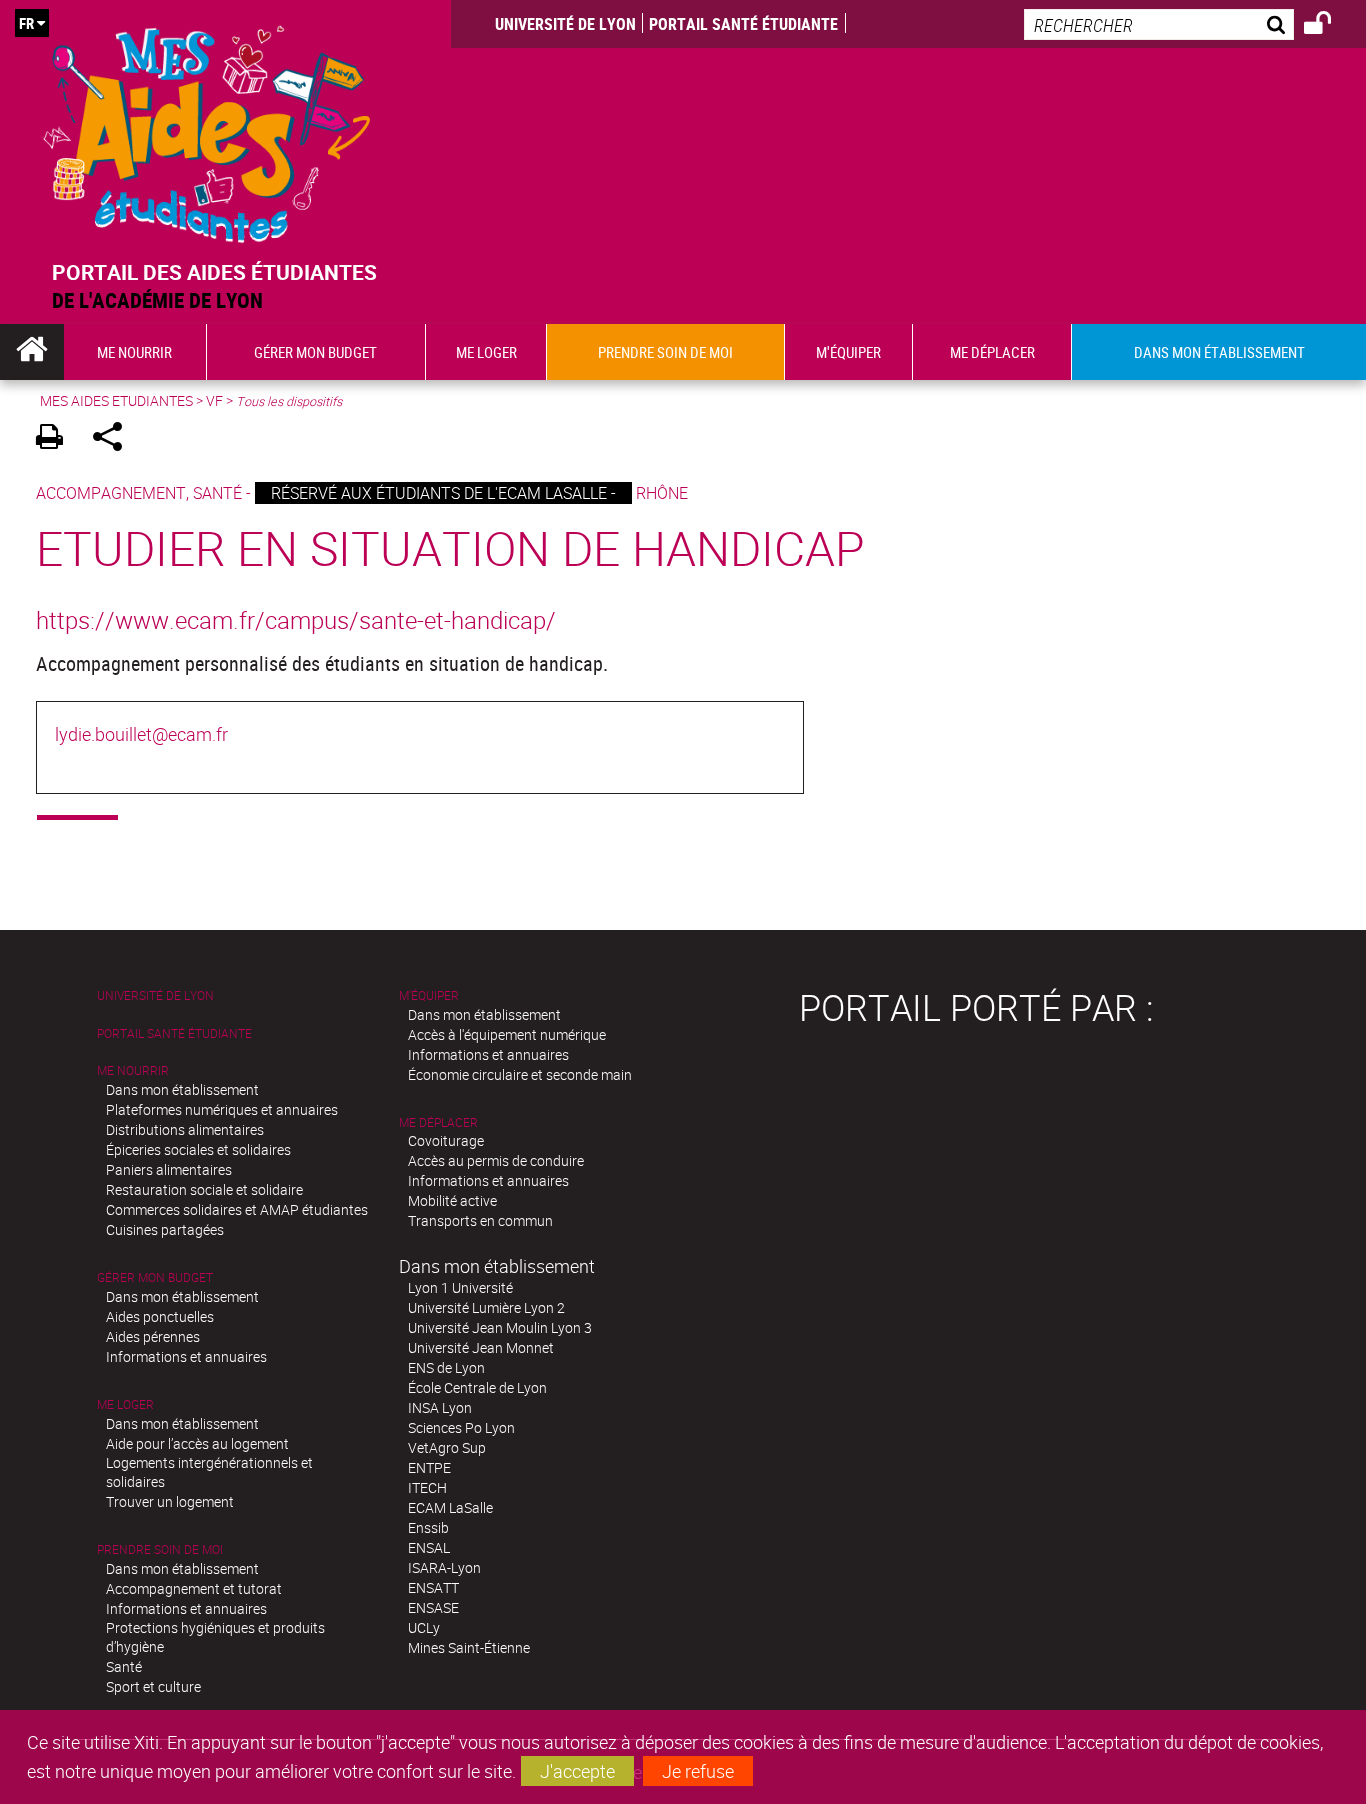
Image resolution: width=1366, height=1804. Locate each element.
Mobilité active (452, 1200)
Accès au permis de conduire (496, 1160)
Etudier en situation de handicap (450, 547)
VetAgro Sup (447, 1447)
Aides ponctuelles (160, 1316)
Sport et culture (153, 1686)
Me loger (125, 1404)
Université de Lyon (565, 24)
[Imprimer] (56, 439)
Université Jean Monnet (481, 1347)
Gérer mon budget (155, 1277)
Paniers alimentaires (169, 1169)
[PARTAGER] (114, 439)
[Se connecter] (1330, 26)
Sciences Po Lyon (461, 1427)
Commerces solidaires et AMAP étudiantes (237, 1209)
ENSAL (429, 1547)
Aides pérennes (153, 1336)
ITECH (427, 1487)
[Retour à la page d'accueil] (207, 129)
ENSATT (433, 1587)
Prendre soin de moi (160, 1549)
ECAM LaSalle (450, 1507)
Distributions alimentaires (185, 1129)
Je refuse (698, 1771)
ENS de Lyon (446, 1367)
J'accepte (577, 1771)
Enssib (428, 1527)
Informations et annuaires (186, 1356)
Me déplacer (438, 1122)
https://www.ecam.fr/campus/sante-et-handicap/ (296, 620)
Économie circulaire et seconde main (520, 1074)
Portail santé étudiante (743, 24)
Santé (124, 1666)
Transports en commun (480, 1220)
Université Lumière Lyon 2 (486, 1307)
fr (26, 23)
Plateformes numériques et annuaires (222, 1109)
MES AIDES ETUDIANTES (116, 400)
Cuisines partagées (165, 1229)
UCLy (424, 1627)
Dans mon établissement (182, 1089)
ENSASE (433, 1607)
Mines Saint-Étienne (469, 1647)
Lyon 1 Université (460, 1287)
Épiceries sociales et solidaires (198, 1149)
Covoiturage (446, 1140)
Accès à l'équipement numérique (507, 1034)
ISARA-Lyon (444, 1567)
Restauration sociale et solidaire (204, 1189)
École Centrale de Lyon (477, 1387)
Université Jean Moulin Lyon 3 (500, 1327)
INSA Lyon (440, 1407)
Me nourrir (133, 1070)
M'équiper (429, 995)
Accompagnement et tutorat (194, 1588)
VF (214, 400)
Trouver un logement (170, 1501)
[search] (1159, 24)
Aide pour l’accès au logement (197, 1443)
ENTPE (429, 1467)
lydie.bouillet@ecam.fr (141, 734)
